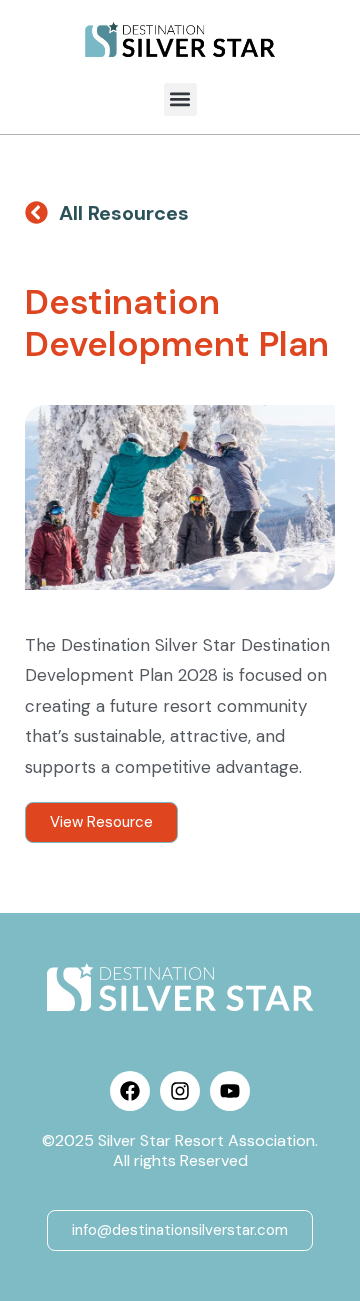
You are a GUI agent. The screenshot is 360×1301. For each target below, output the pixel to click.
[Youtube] (230, 1091)
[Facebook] (130, 1091)
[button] (180, 99)
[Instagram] (180, 1091)
